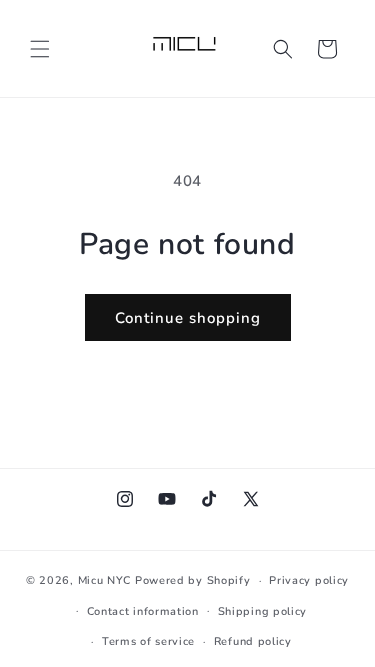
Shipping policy (263, 611)
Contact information (143, 611)
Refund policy (253, 641)
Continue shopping (188, 318)
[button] (40, 49)
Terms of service (148, 641)
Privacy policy (309, 580)
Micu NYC (105, 580)
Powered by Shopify (193, 580)
